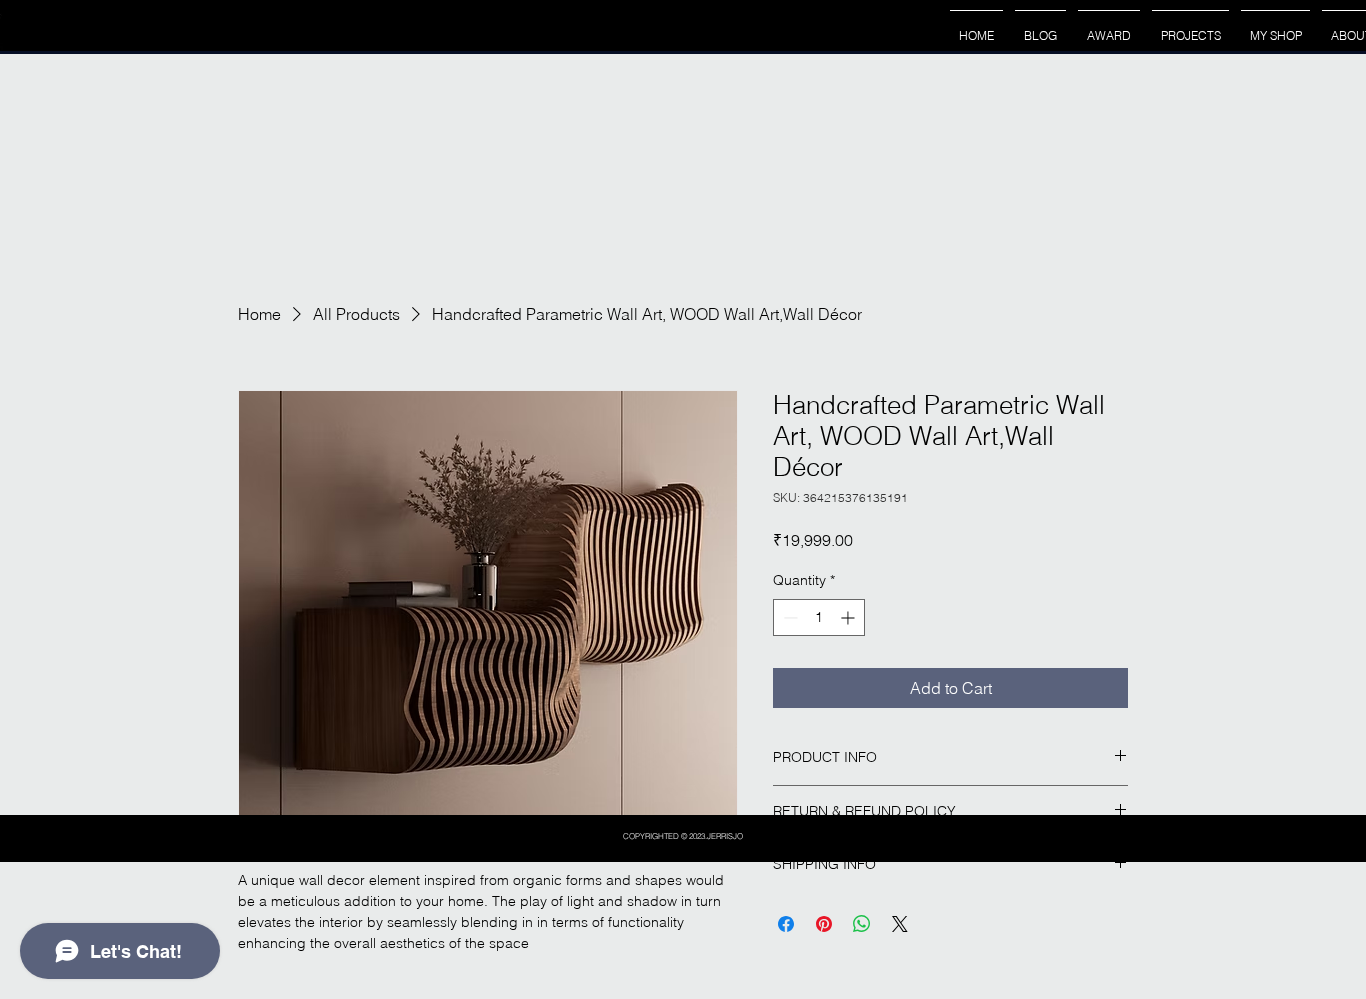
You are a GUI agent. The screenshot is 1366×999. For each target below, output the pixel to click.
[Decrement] (788, 617)
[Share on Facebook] (786, 924)
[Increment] (849, 617)
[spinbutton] (819, 617)
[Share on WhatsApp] (862, 924)
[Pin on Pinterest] (824, 924)
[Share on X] (900, 924)
